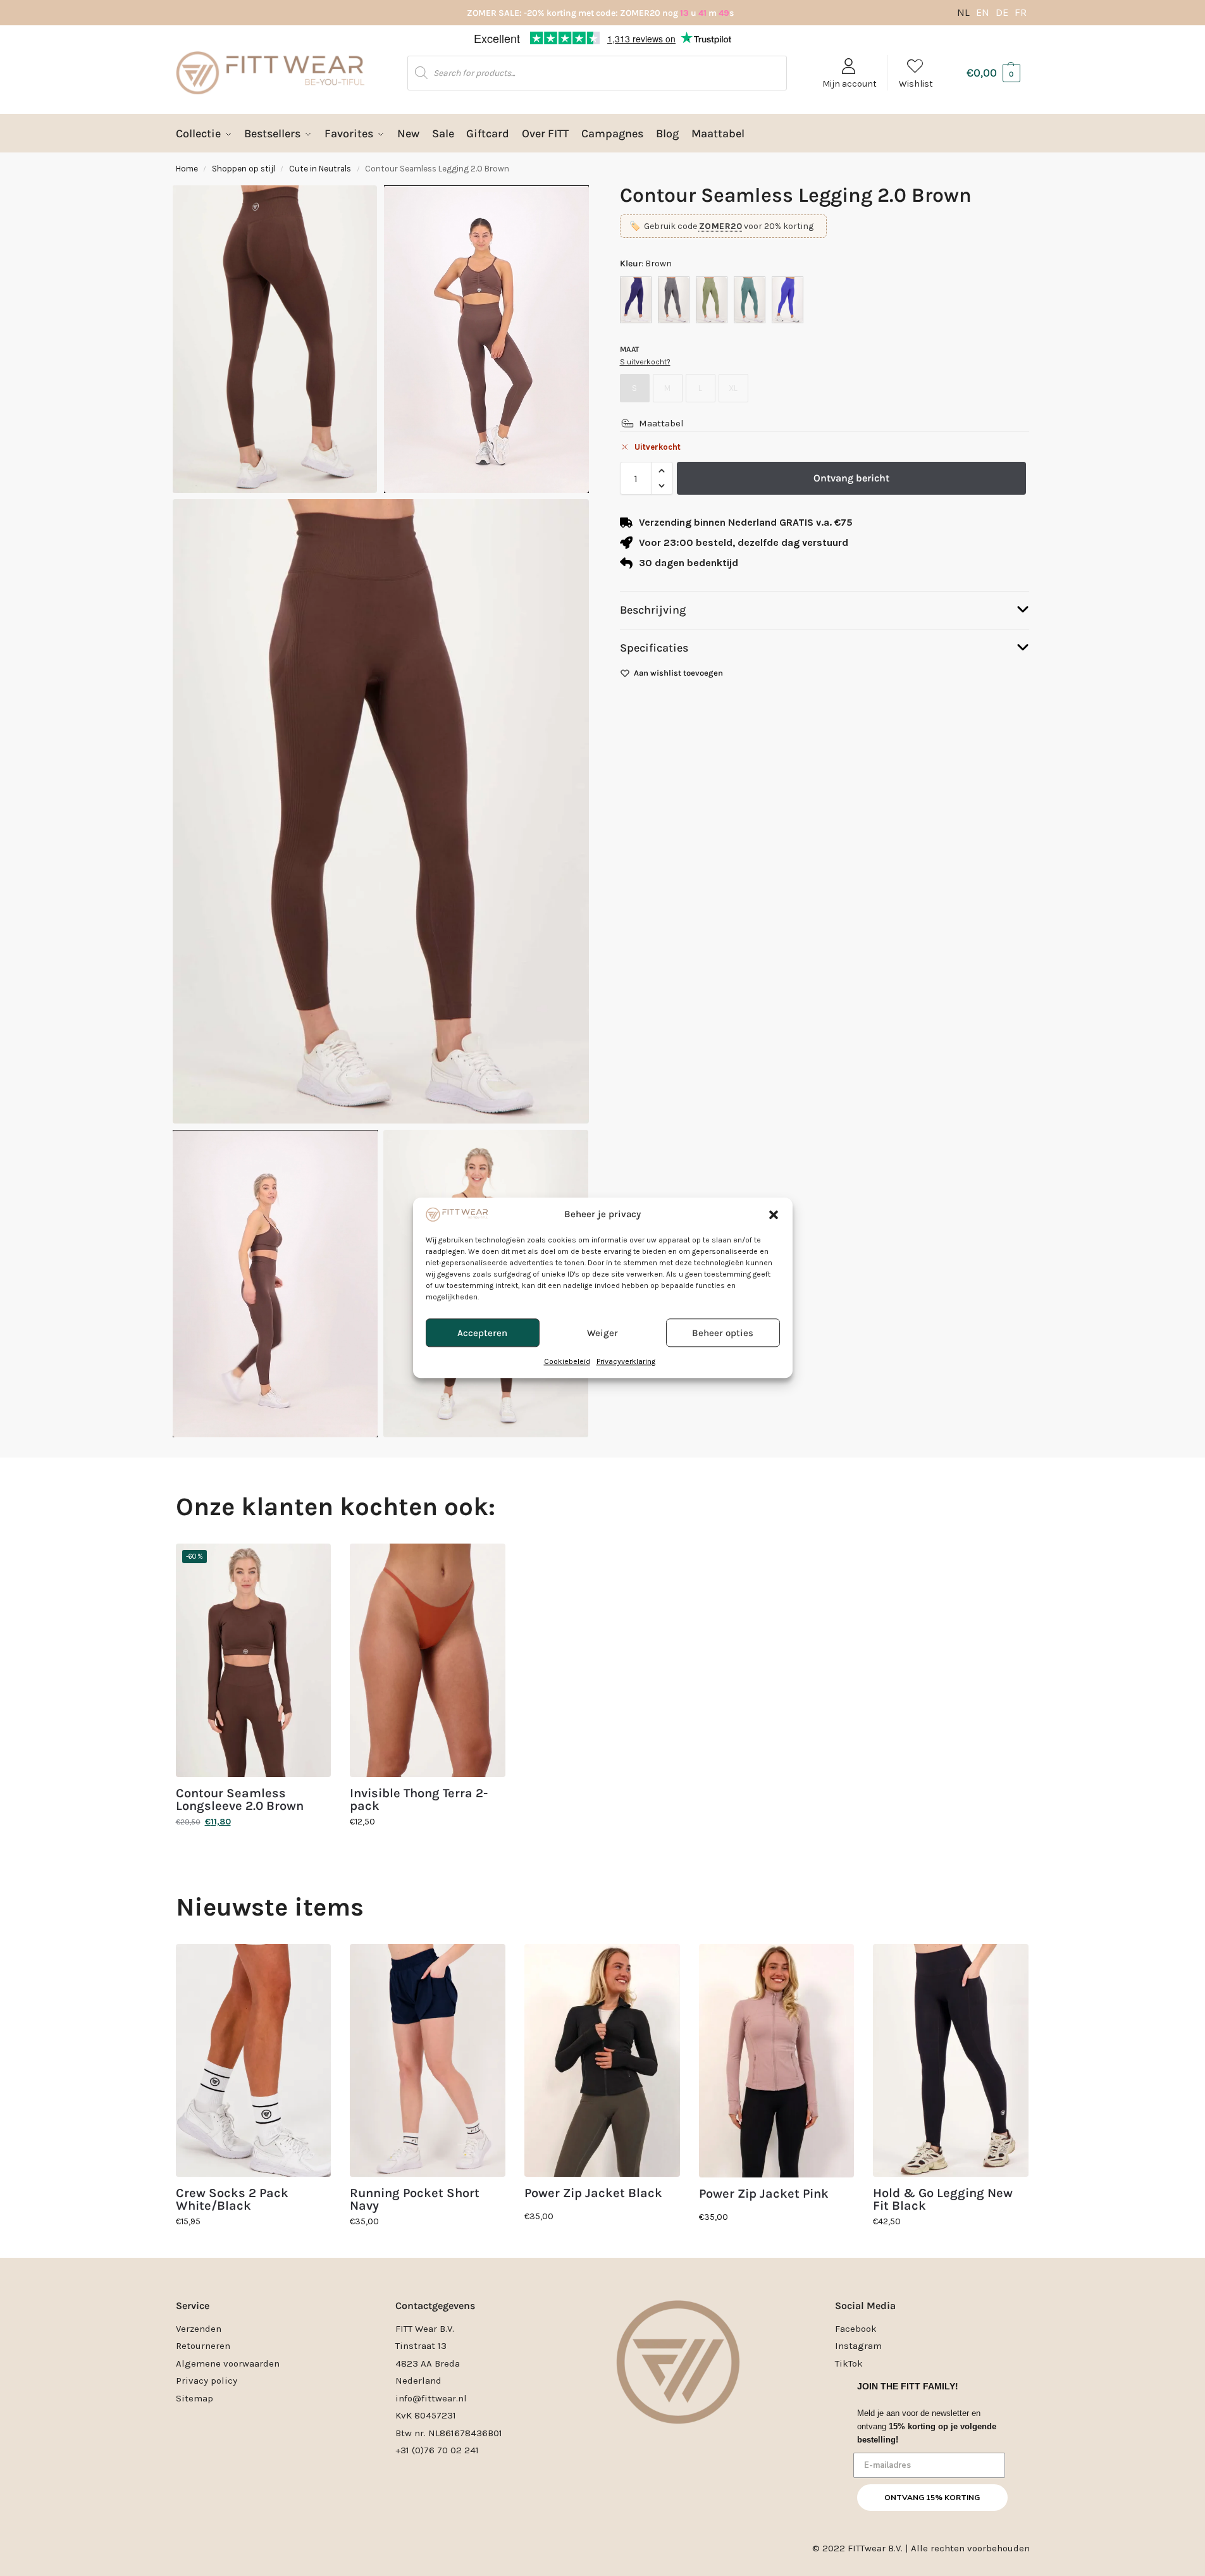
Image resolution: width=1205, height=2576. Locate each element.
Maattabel (661, 423)
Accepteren (482, 1333)
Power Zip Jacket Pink (764, 2194)
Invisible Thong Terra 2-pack (419, 1800)
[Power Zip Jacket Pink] (777, 2061)
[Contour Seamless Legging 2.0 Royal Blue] (788, 300)
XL (733, 388)
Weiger (602, 1333)
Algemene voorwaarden (228, 2363)
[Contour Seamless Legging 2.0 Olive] (712, 300)
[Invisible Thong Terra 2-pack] (428, 1660)
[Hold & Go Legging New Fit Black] (951, 2061)
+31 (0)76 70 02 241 (437, 2450)
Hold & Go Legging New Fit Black (943, 2200)
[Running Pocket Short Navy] (428, 2061)
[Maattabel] (627, 423)
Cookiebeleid (567, 1362)
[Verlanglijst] (312, 1563)
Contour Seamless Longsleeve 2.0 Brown (240, 1800)
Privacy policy (207, 2381)
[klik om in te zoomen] (381, 811)
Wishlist (916, 84)
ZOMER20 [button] (721, 226)
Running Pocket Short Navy (415, 2200)
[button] (774, 1215)
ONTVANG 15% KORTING (932, 2498)
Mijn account (850, 84)
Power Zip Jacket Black (593, 2193)
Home (187, 169)
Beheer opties (723, 1333)
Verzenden (199, 2329)
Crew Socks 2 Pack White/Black (232, 2200)
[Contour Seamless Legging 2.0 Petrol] (750, 300)
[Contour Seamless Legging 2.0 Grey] (674, 300)
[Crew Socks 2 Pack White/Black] (254, 2061)
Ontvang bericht (851, 478)
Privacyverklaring (626, 1362)
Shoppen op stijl (244, 169)
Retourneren (203, 2346)
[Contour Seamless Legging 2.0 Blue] (636, 300)
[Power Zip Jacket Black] (602, 2061)
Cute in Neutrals (320, 169)
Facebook (856, 2329)
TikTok (849, 2363)
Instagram (858, 2346)
